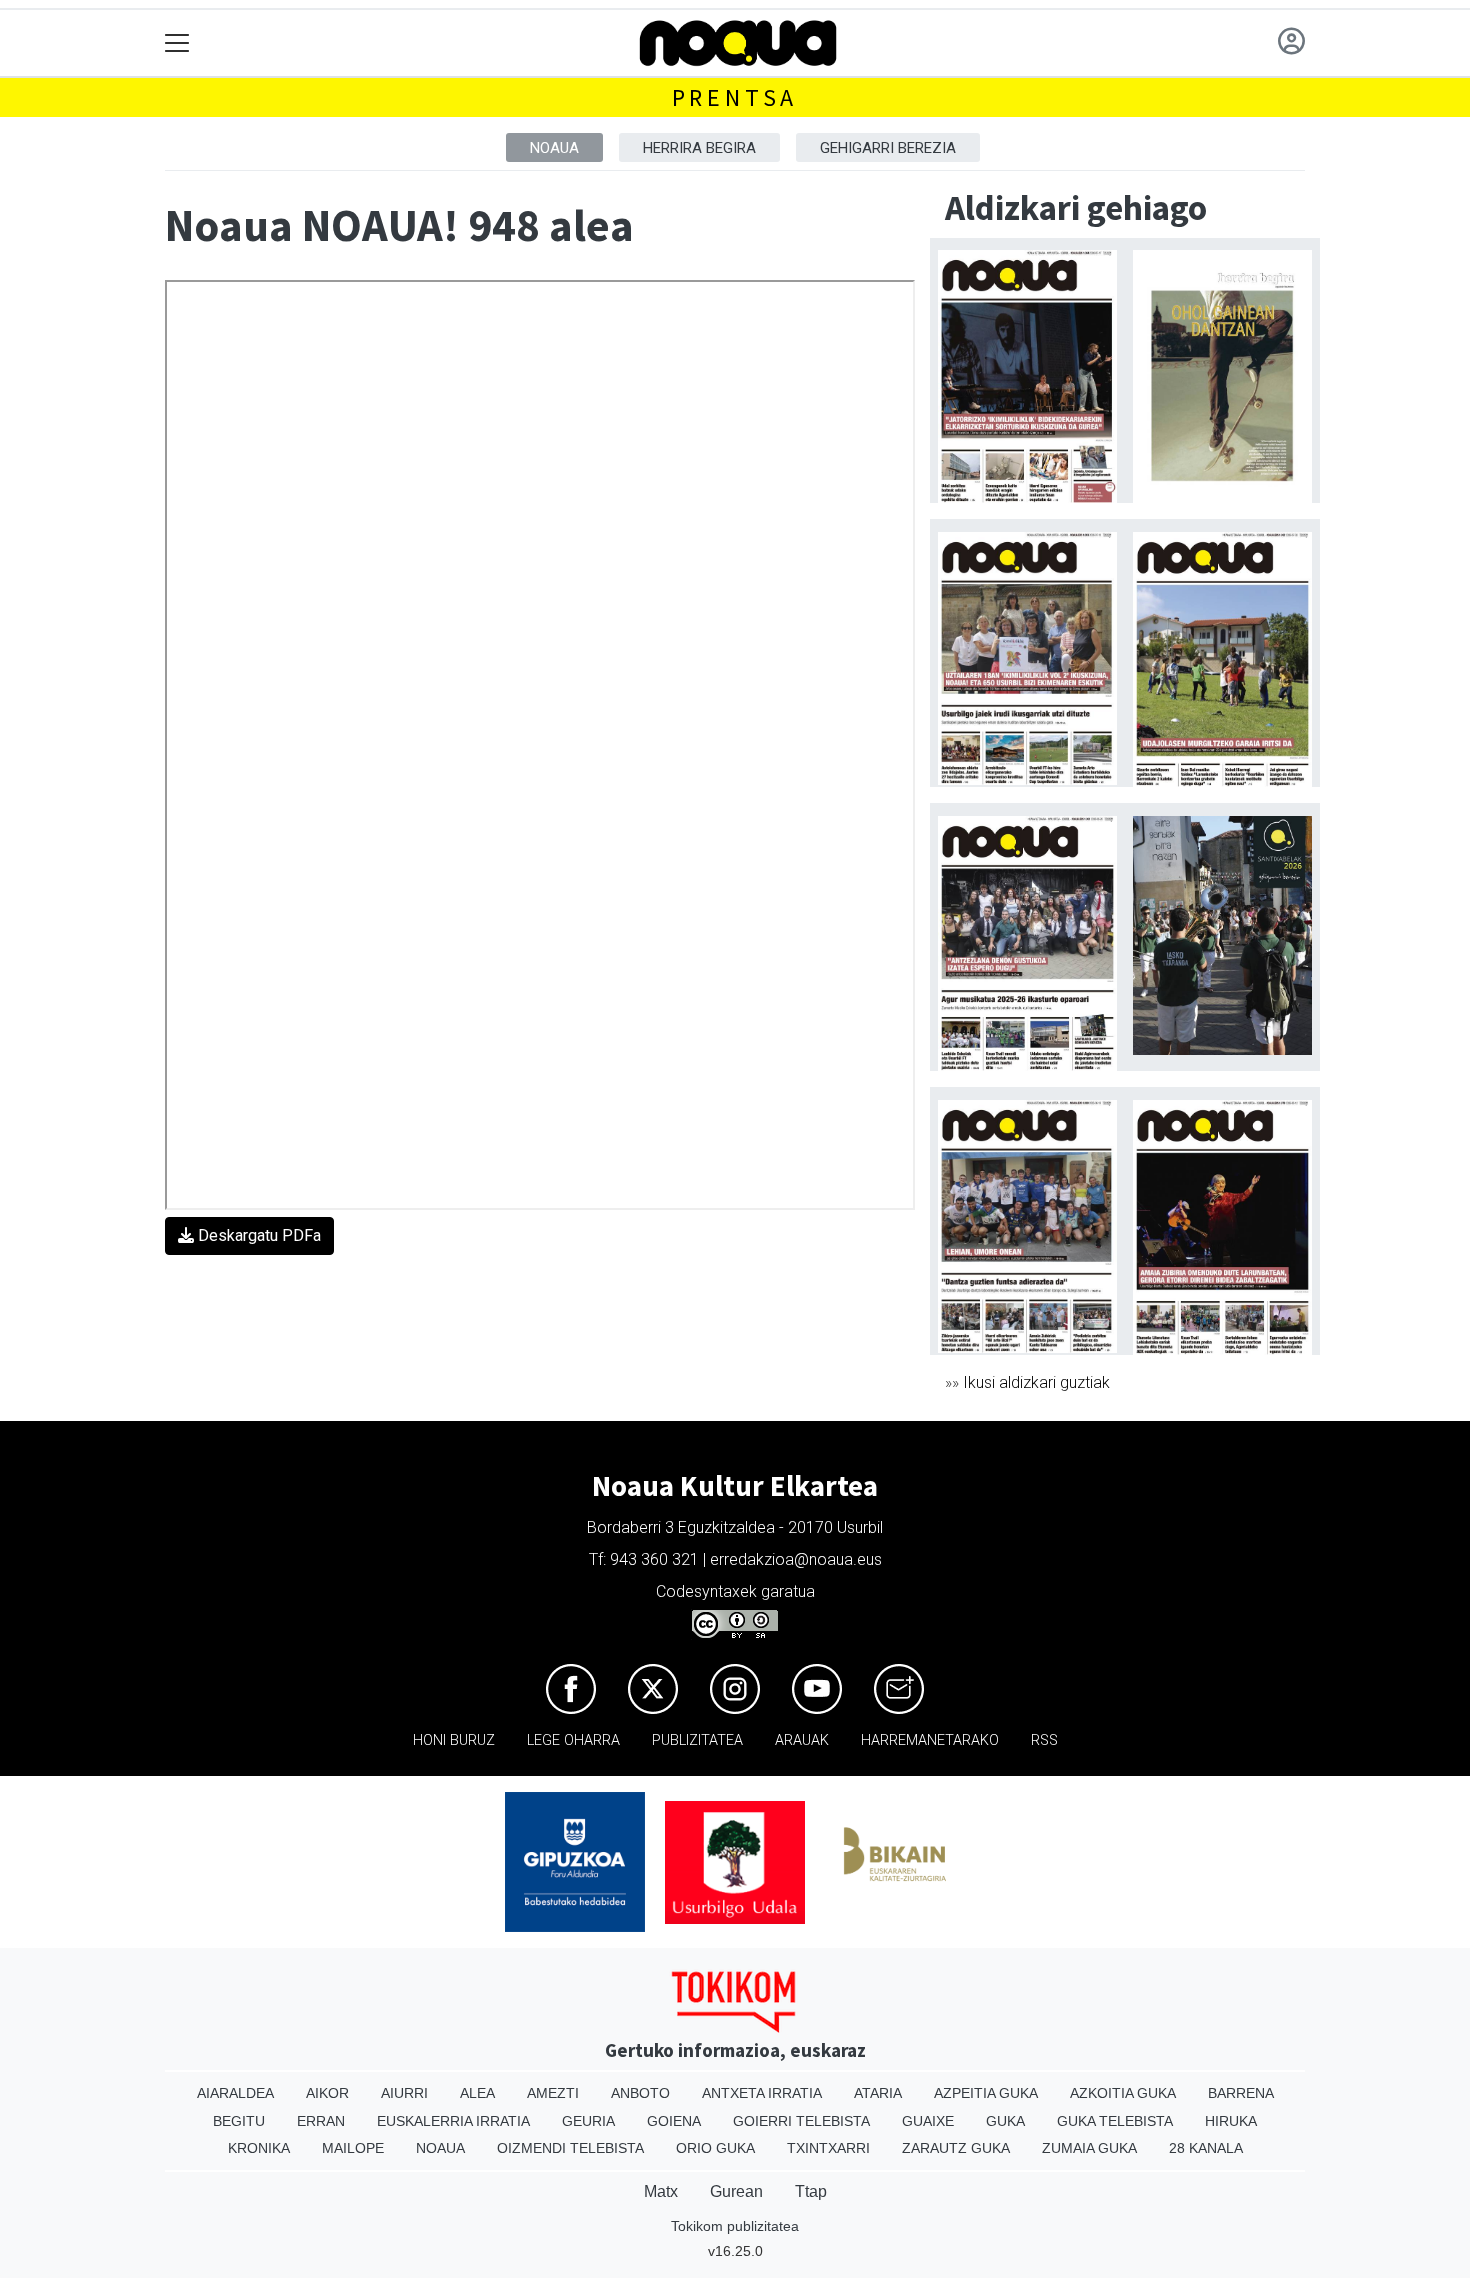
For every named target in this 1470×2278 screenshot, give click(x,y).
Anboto (640, 2093)
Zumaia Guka (1089, 2148)
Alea (477, 2093)
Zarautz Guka (956, 2148)
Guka (1005, 2121)
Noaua (554, 148)
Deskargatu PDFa (257, 1235)
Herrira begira (699, 148)
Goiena (674, 2121)
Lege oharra (573, 1740)
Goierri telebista (801, 2121)
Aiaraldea (235, 2093)
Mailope (353, 2148)
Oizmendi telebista (570, 2148)
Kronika (259, 2148)
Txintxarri (828, 2148)
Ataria (878, 2093)
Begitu (239, 2121)
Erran (321, 2121)
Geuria (588, 2121)
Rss (1044, 1740)
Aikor (327, 2093)
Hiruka (1231, 2121)
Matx (661, 2191)
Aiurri (404, 2093)
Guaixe (928, 2121)
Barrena (1241, 2093)
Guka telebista (1115, 2121)
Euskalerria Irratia (453, 2121)
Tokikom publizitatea (735, 2226)
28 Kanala (1206, 2148)
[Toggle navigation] (177, 43)
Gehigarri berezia (888, 148)
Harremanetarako (930, 1740)
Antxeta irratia (762, 2093)
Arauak (802, 1740)
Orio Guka (715, 2148)
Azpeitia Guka (986, 2093)
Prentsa (735, 97)
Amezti (553, 2093)
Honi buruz (454, 1740)
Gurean (736, 2191)
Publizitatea (697, 1740)
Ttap (811, 2191)
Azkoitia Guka (1123, 2093)
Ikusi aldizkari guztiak (1036, 1382)
